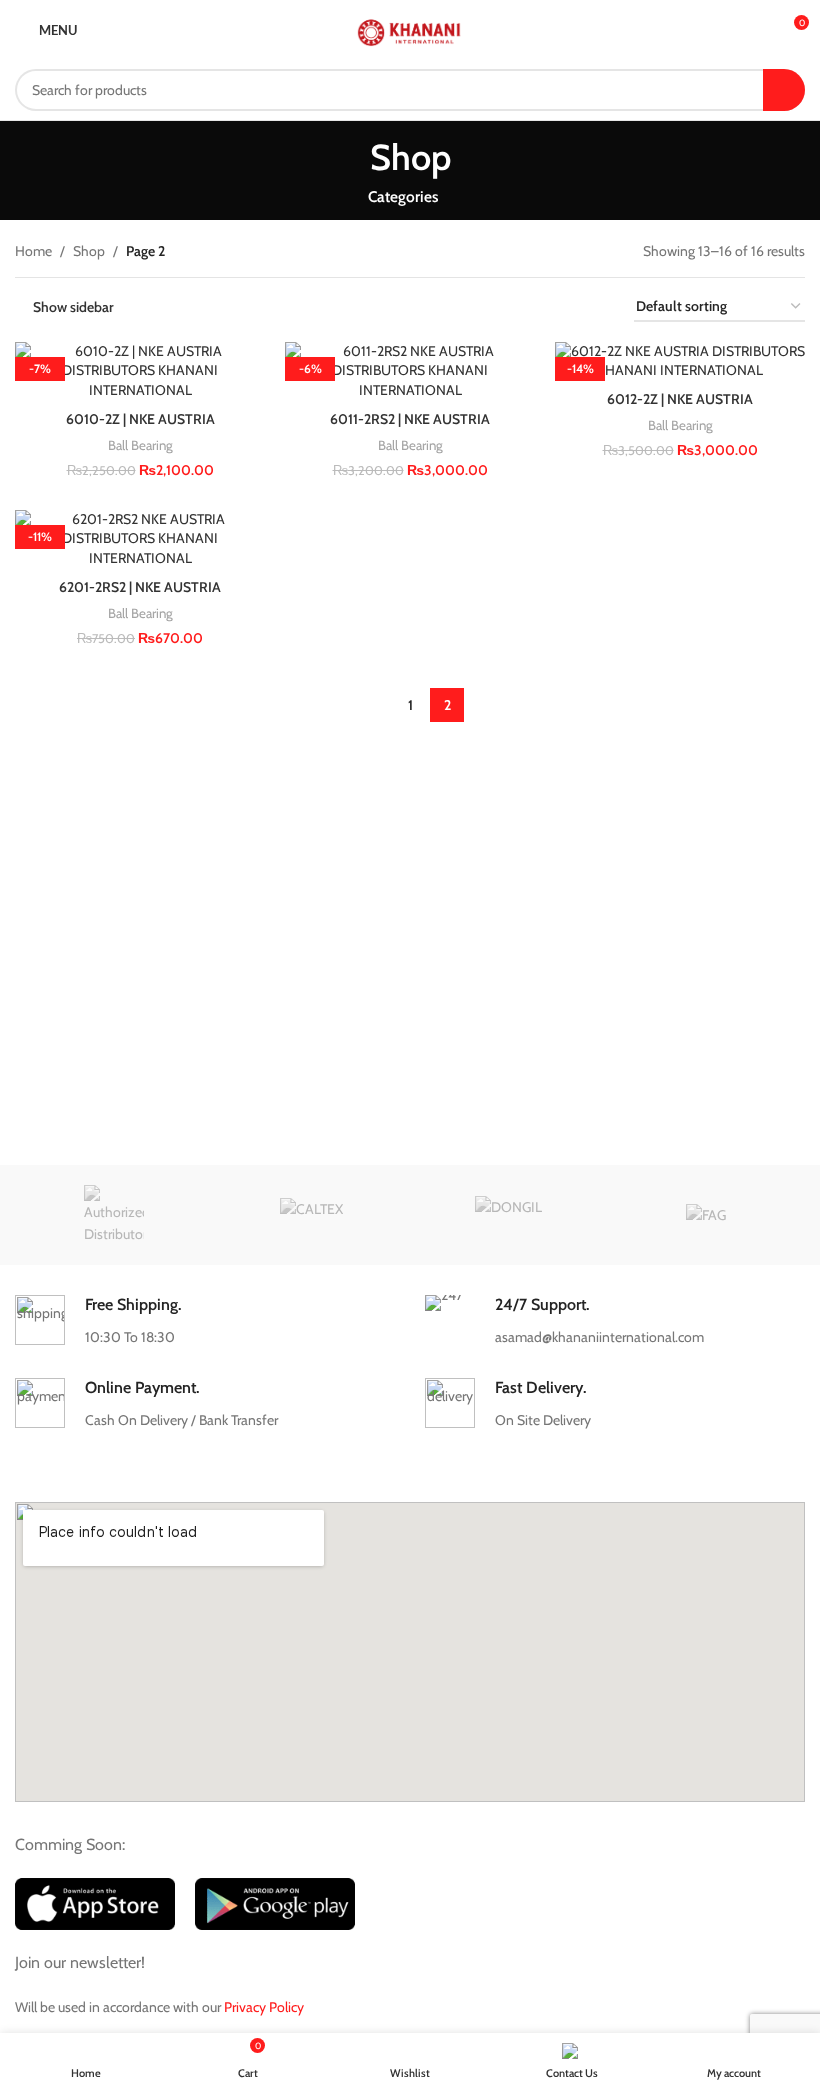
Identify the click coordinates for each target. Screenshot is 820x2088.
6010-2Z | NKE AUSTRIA (140, 419)
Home (33, 251)
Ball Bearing (140, 445)
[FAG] (705, 1215)
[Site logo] (409, 28)
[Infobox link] (204, 1321)
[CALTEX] (311, 1215)
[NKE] (113, 1215)
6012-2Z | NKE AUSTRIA (680, 399)
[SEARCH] (784, 90)
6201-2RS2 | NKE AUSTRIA (140, 587)
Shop (89, 251)
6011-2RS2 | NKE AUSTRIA (410, 419)
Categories (403, 196)
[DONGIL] (508, 1215)
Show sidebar (73, 307)
